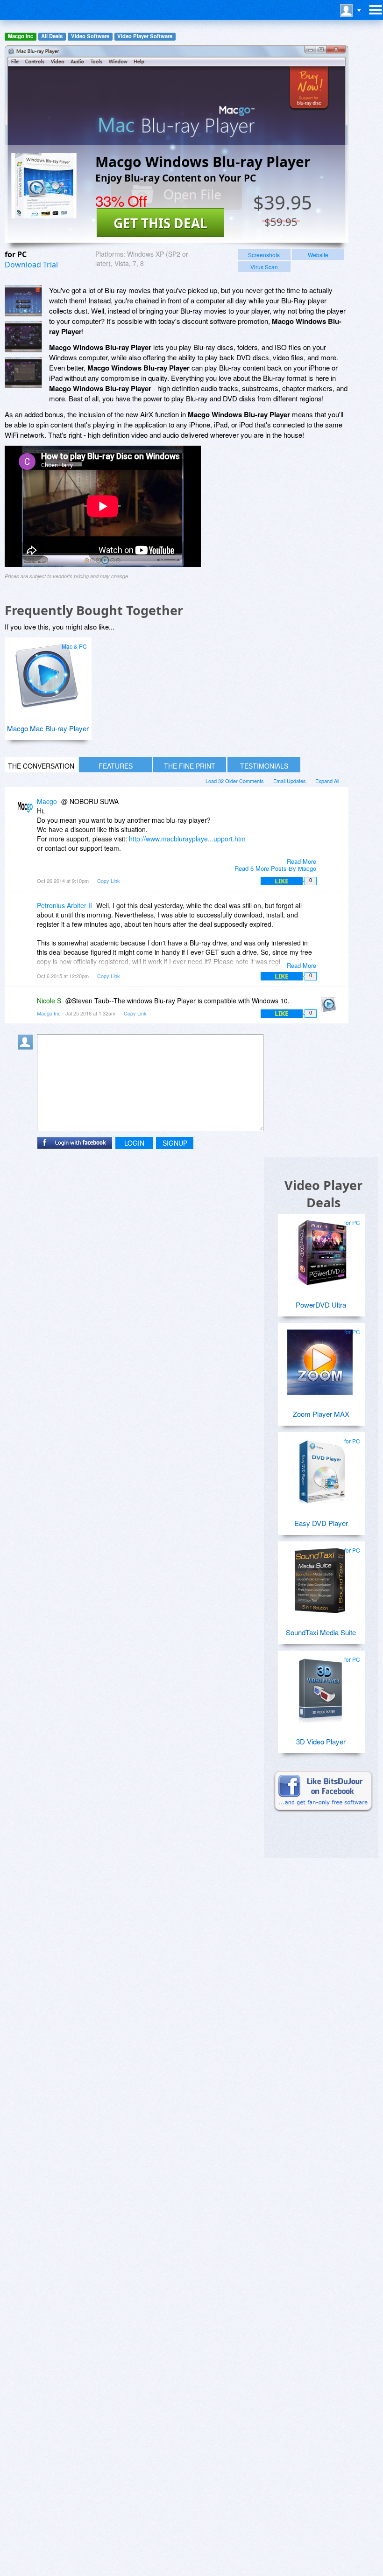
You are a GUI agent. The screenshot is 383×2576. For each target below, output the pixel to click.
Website (318, 255)
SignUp (175, 1143)
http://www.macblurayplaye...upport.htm (187, 839)
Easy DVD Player (321, 1523)
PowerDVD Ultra (321, 1305)
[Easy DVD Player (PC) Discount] (320, 1468)
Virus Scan (264, 267)
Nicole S (49, 1001)
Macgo (47, 801)
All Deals (52, 36)
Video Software (90, 36)
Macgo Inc (21, 36)
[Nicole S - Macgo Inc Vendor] (331, 1007)
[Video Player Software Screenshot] (23, 337)
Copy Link (109, 881)
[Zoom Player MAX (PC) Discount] (320, 1358)
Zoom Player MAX (321, 1414)
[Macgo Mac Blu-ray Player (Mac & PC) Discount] (47, 673)
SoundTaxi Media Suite (321, 1632)
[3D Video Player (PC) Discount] (320, 1686)
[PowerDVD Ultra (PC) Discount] (320, 1249)
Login (134, 1143)
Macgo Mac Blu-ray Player (48, 728)
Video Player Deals (323, 1194)
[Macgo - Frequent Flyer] (27, 808)
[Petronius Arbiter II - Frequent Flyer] (27, 912)
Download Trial (31, 265)
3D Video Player (321, 1741)
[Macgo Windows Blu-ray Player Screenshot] (23, 301)
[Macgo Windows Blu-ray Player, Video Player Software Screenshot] (23, 373)
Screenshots (264, 255)
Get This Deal (160, 223)
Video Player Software (145, 36)
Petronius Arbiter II (64, 905)
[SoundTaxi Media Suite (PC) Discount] (320, 1577)
